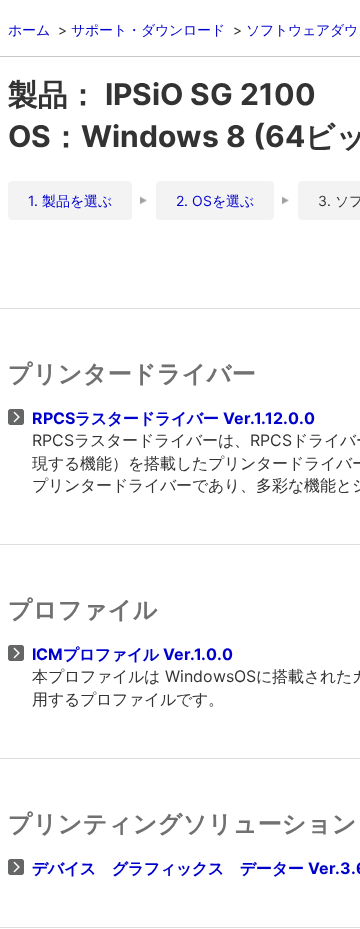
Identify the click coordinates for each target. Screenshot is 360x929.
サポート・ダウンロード (148, 29)
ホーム (29, 29)
